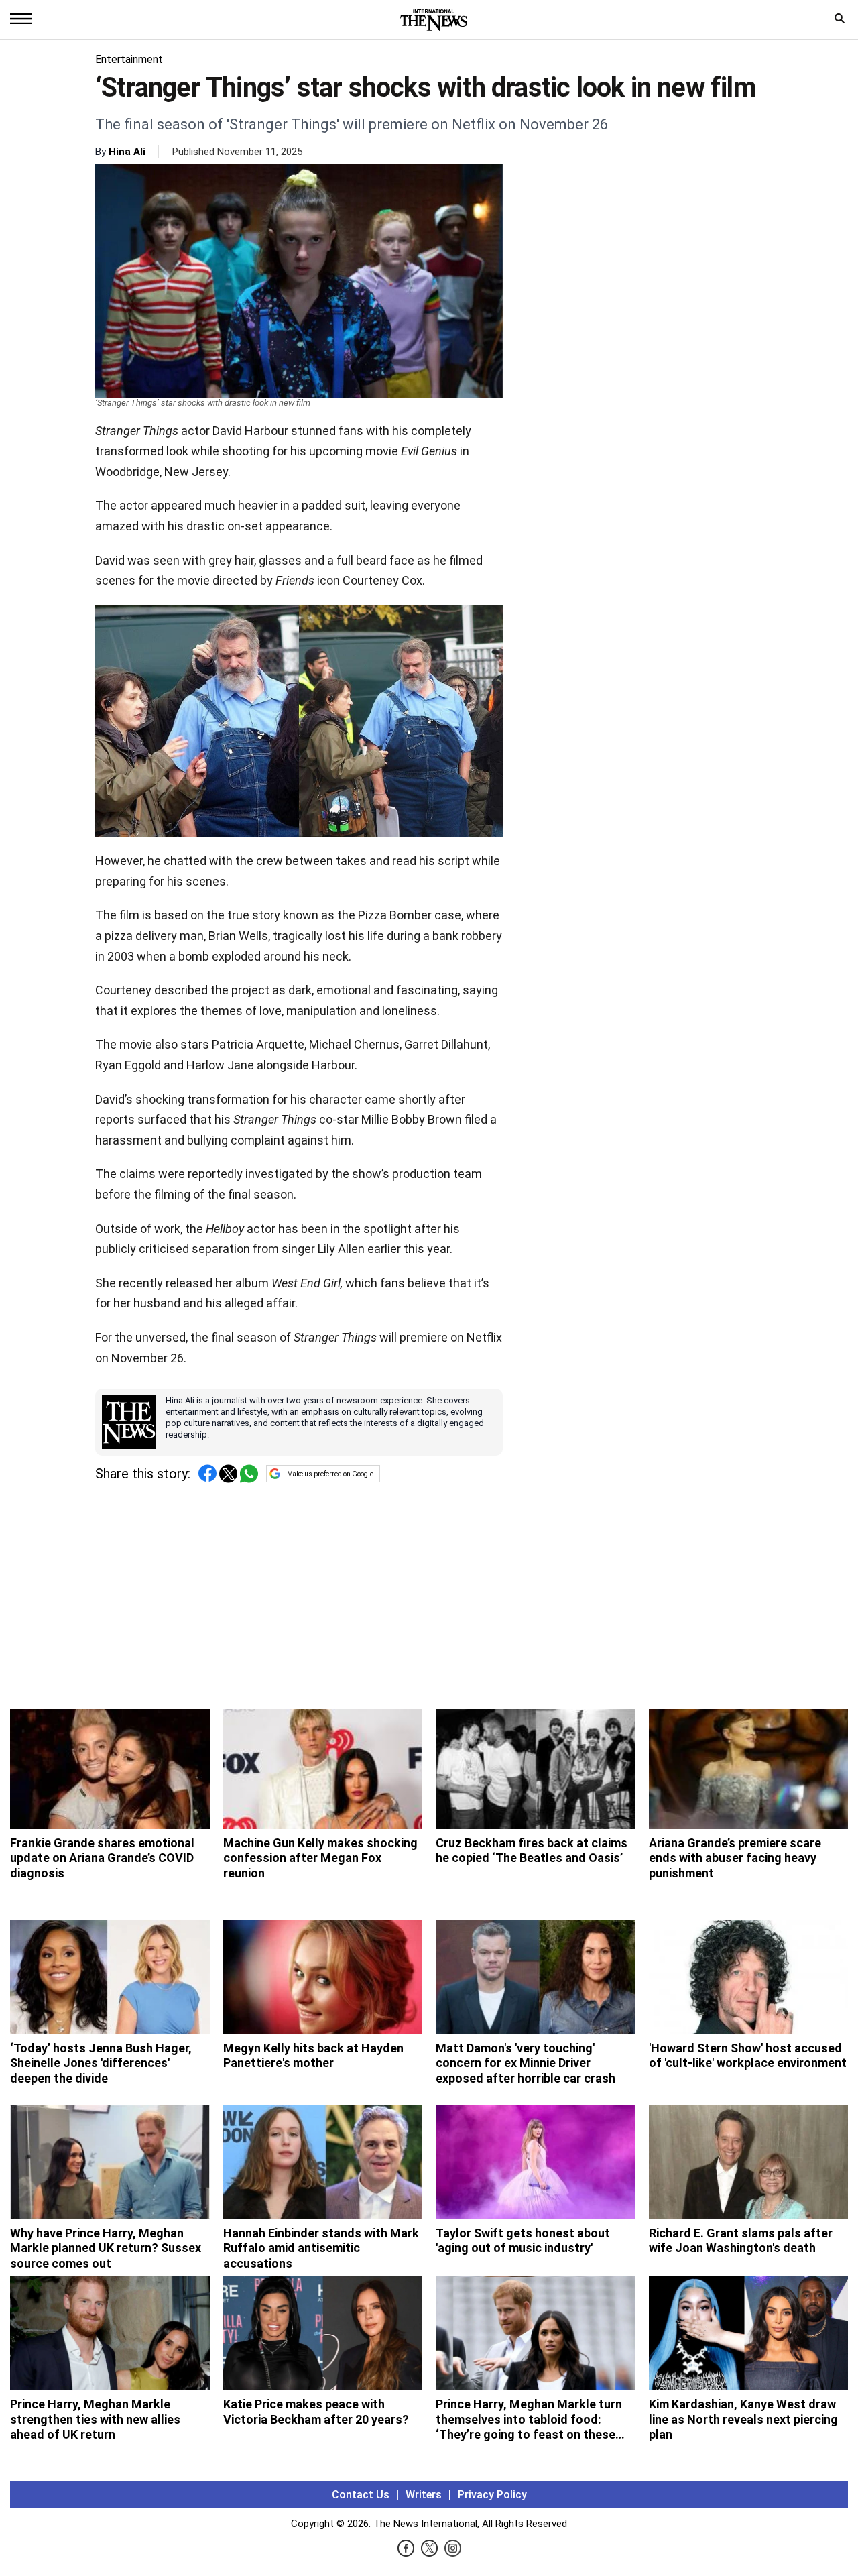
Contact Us (361, 2495)
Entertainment (129, 59)
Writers (424, 2495)
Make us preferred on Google (330, 1474)
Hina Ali (127, 152)
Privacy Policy (492, 2495)
